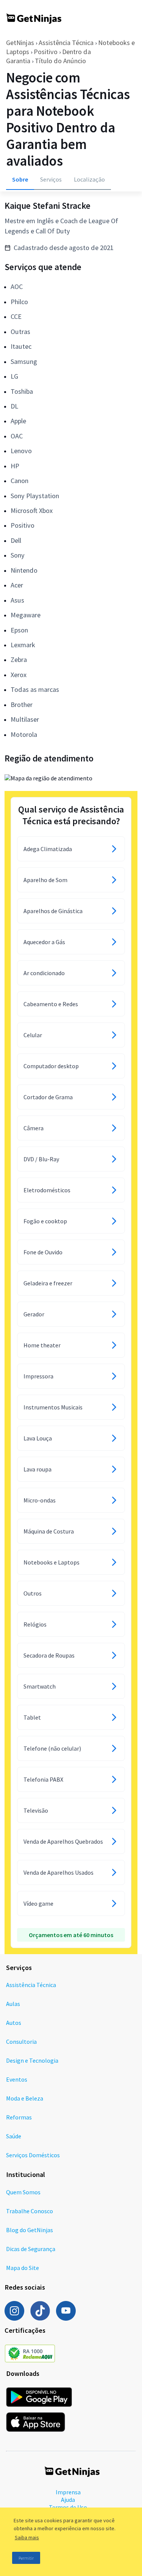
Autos (14, 2023)
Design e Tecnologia (32, 2060)
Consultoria (21, 2042)
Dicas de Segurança (31, 2249)
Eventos (17, 2079)
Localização (89, 179)
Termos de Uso (68, 2507)
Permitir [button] (26, 2558)
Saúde (14, 2136)
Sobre (20, 179)
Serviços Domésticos (33, 2155)
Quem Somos (23, 2192)
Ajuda (68, 2500)
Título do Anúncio (60, 61)
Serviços (51, 179)
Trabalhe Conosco (30, 2211)
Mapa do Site (23, 2268)
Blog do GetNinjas (30, 2230)
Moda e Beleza (25, 2098)
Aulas (13, 2004)
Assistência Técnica (66, 43)
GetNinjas (20, 43)
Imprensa (68, 2492)
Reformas (19, 2117)
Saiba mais (27, 2537)
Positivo (46, 52)
